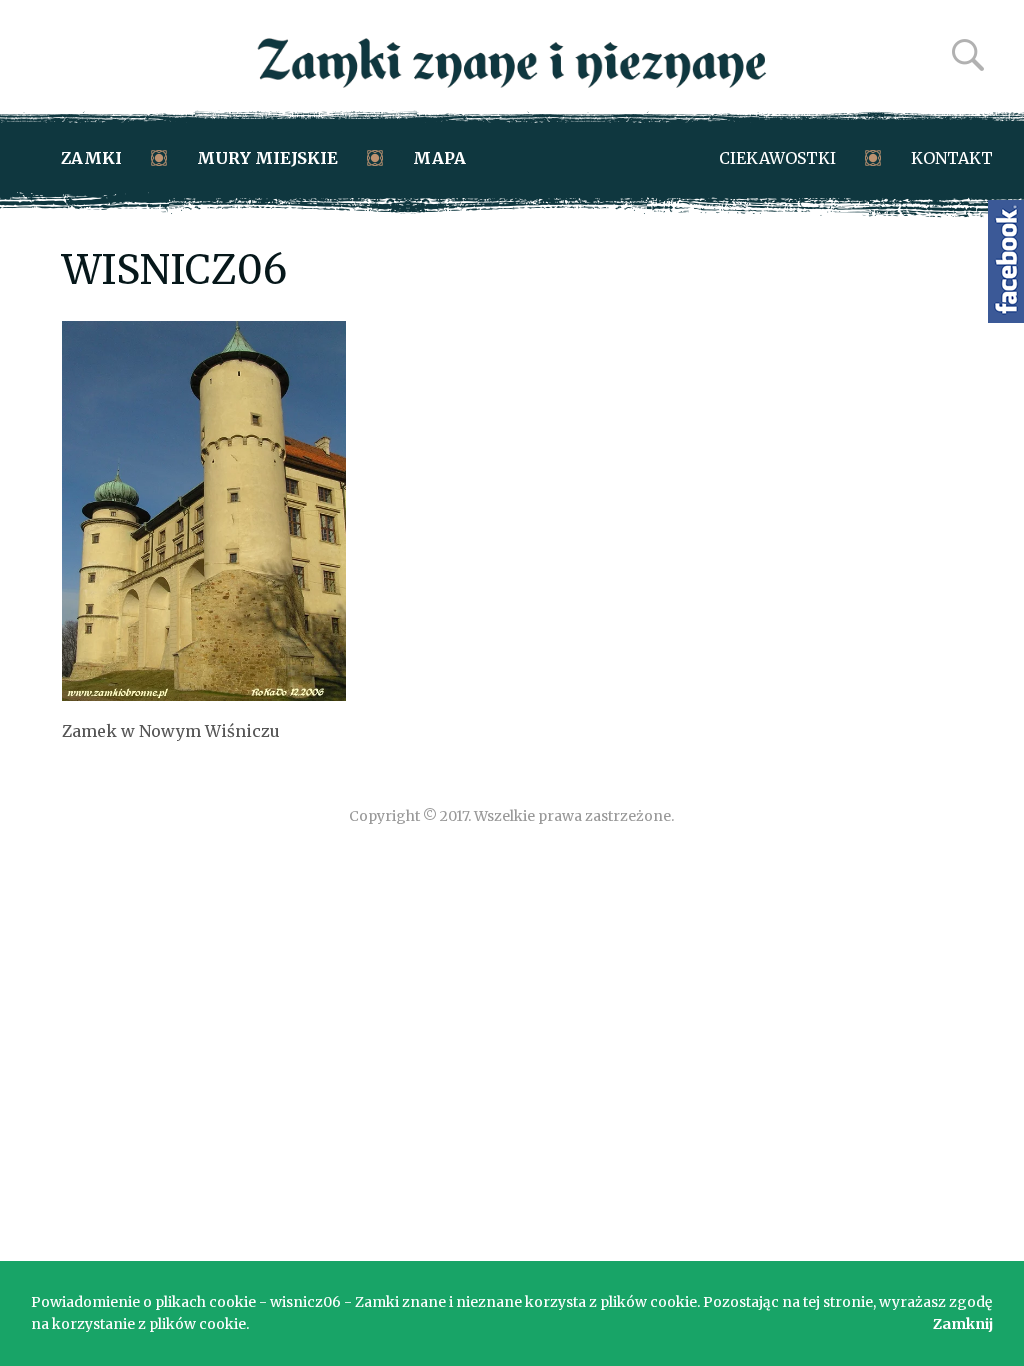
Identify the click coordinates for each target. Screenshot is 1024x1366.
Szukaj (968, 55)
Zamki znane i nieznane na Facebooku (1006, 261)
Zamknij (963, 1324)
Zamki (91, 158)
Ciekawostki (777, 158)
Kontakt (952, 158)
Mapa (439, 158)
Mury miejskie (267, 158)
